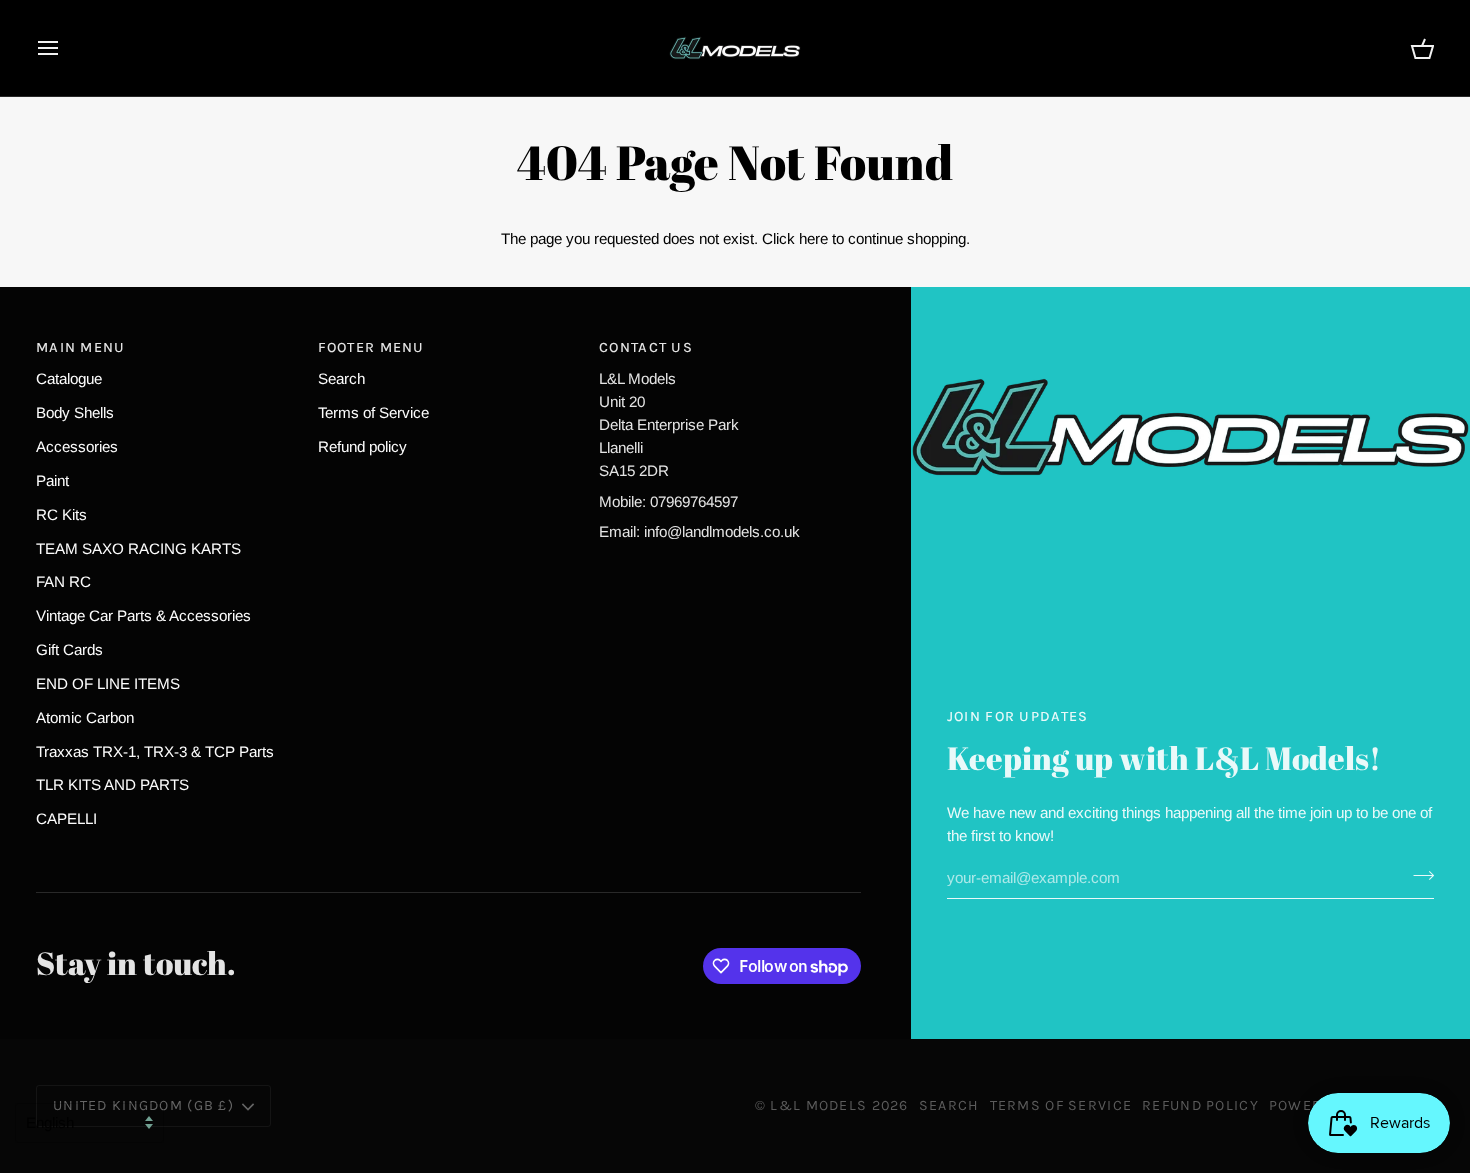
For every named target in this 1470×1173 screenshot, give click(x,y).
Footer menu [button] (371, 347)
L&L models (820, 1105)
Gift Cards (69, 649)
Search (341, 378)
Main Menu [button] (81, 347)
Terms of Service (373, 412)
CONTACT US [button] (646, 347)
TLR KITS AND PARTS (112, 784)
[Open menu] (66, 48)
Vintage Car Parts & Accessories (143, 615)
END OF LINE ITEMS (108, 683)
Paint (52, 480)
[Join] (1417, 875)
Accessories (77, 446)
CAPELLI (66, 818)
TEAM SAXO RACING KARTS (138, 548)
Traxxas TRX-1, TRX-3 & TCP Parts (155, 751)
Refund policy (362, 446)
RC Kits (61, 514)
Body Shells (75, 412)
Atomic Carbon (85, 717)
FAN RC (63, 581)
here (813, 238)
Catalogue (69, 378)
